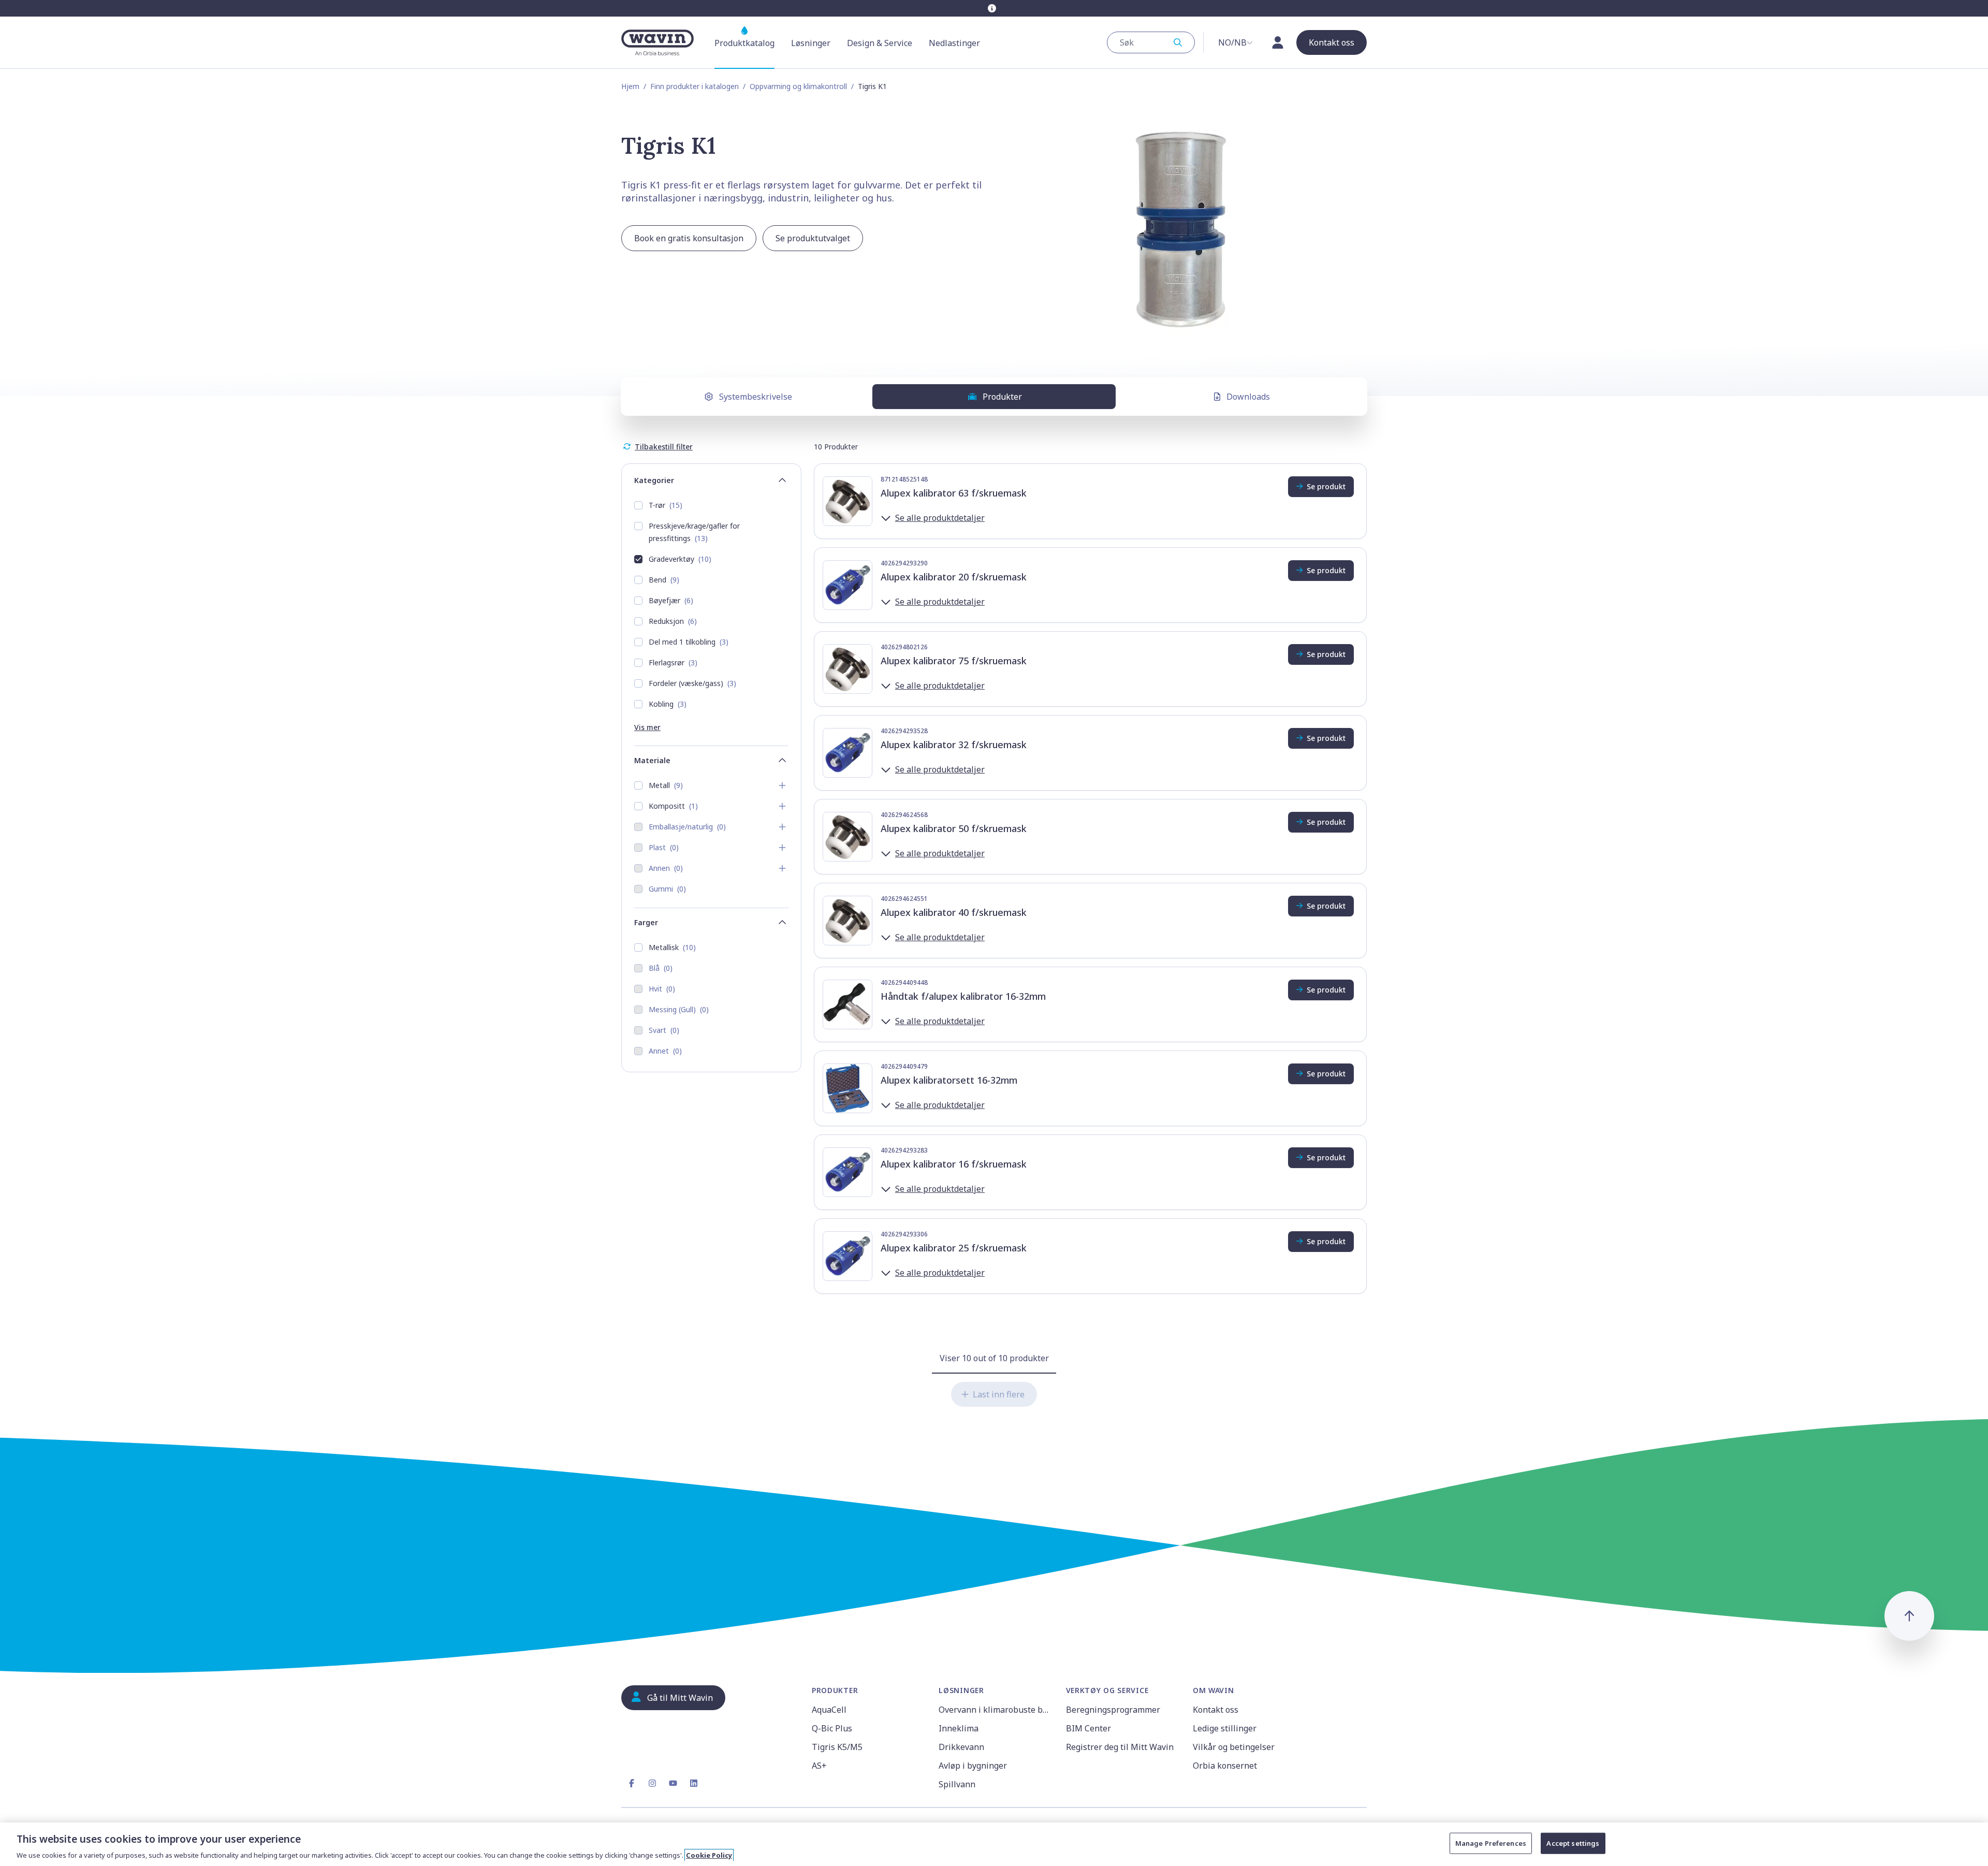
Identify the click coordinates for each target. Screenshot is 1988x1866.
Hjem (630, 86)
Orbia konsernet (1225, 1766)
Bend (664, 580)
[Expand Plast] (782, 848)
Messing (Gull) (679, 1009)
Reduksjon (673, 621)
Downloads (1248, 397)
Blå (661, 968)
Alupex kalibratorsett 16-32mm (949, 1080)
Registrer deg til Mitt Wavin (1120, 1747)
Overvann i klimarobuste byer (996, 1710)
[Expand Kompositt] (782, 806)
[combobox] (1151, 42)
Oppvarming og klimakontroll (798, 86)
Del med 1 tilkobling (689, 642)
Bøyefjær (671, 600)
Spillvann (957, 1784)
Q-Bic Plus (832, 1728)
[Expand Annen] (782, 868)
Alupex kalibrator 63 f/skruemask (954, 493)
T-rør (666, 505)
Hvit (662, 989)
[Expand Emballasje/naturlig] (782, 827)
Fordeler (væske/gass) (692, 683)
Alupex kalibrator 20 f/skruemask (954, 577)
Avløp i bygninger (973, 1766)
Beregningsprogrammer (1113, 1710)
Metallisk (672, 947)
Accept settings (1573, 1843)
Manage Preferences (1491, 1843)
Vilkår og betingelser (1234, 1747)
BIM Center (1088, 1728)
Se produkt (1326, 486)
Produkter (1002, 397)
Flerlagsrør (673, 662)
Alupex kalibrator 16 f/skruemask (954, 1164)
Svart (664, 1030)
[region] (994, 1844)
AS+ (819, 1766)
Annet (665, 1051)
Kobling (668, 704)
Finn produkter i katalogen (695, 86)
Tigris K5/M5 (837, 1747)
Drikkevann (961, 1747)
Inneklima (959, 1728)
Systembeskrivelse (756, 397)
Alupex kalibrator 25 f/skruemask (954, 1248)
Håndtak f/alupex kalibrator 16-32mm (963, 996)
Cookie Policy (709, 1855)
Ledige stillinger (1225, 1728)
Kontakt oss (1216, 1710)
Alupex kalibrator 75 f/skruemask (954, 661)
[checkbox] (638, 505)
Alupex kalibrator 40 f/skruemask (954, 912)
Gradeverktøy (680, 559)
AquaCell (829, 1710)
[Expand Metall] (782, 785)
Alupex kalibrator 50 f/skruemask (954, 828)
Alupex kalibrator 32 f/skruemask (954, 745)
